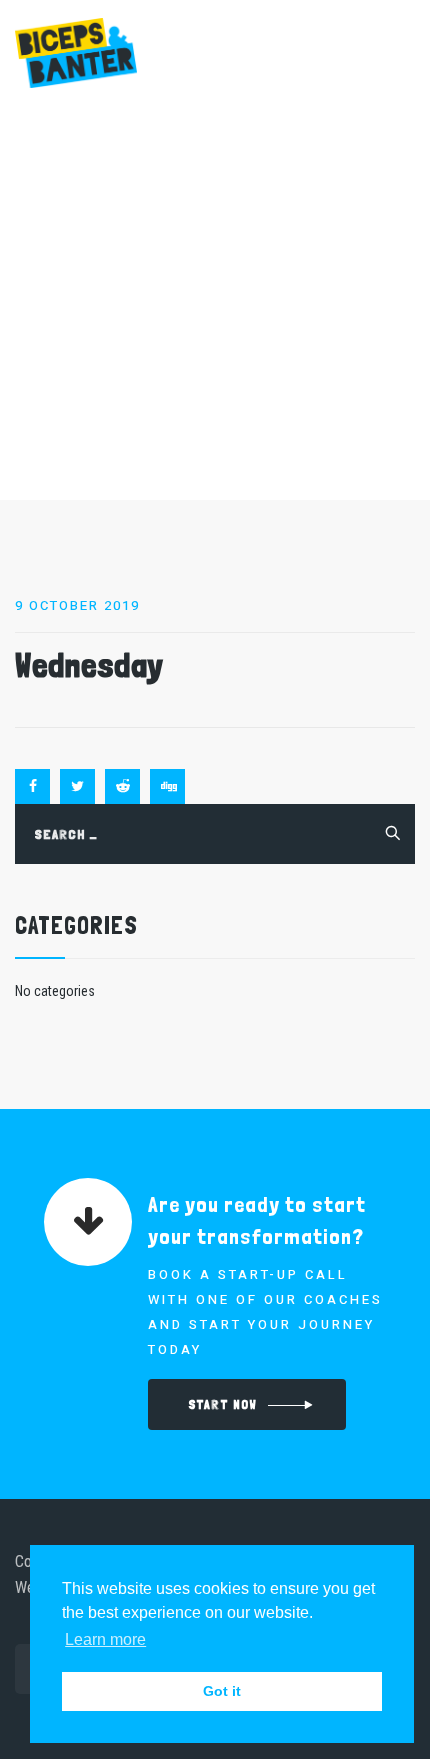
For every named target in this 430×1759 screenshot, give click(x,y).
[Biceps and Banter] (76, 52)
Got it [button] (222, 1691)
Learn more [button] (105, 1639)
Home (90, 291)
